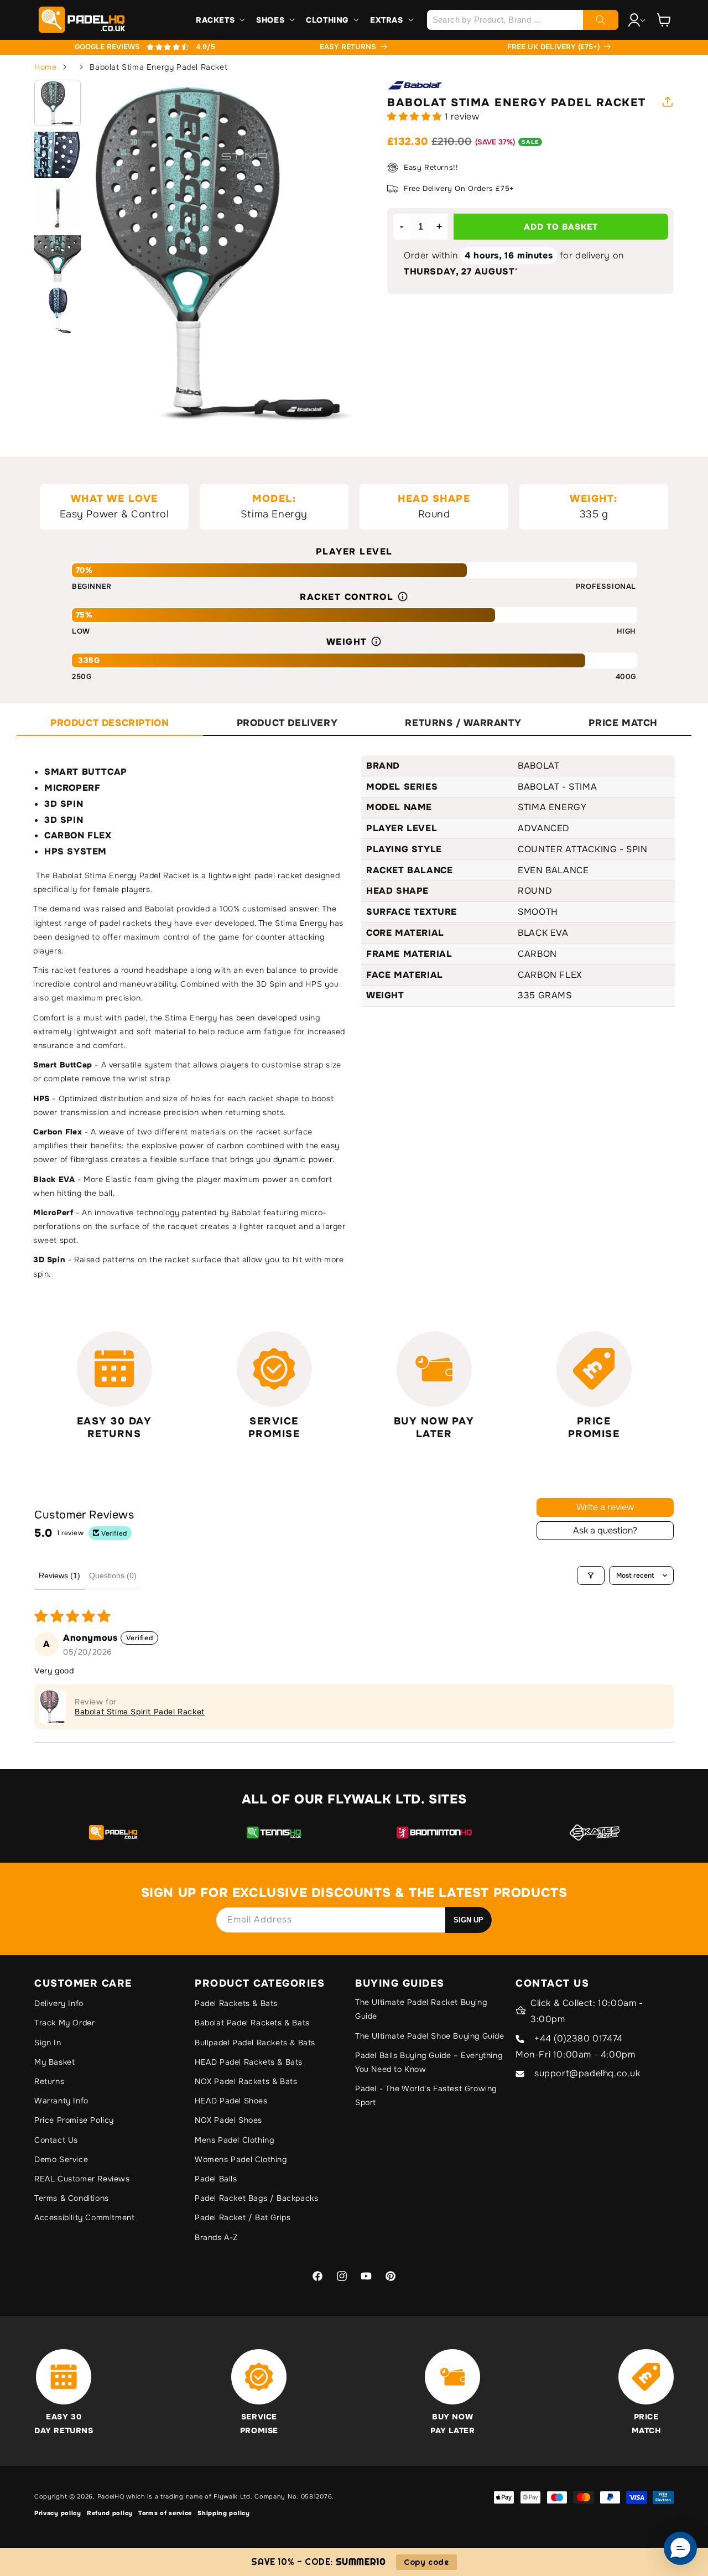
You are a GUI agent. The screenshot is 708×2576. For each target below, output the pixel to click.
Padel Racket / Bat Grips (243, 2217)
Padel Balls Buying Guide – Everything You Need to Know (429, 2062)
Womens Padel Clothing (241, 2159)
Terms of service (165, 2513)
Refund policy (110, 2513)
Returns (49, 2081)
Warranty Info (61, 2101)
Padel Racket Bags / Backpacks (256, 2198)
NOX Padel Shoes (228, 2120)
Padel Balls (216, 2179)
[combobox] (522, 20)
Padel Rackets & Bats (236, 2003)
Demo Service (61, 2159)
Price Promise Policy (74, 2120)
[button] (219, 20)
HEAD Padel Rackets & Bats (249, 2062)
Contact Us (56, 2140)
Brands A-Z (216, 2237)
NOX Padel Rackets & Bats (246, 2081)
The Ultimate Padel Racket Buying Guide (421, 2009)
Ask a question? (605, 1530)
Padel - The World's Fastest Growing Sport (426, 2095)
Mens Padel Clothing (234, 2140)
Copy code (426, 2562)
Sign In (48, 2043)
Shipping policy (224, 2513)
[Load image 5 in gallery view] (58, 310)
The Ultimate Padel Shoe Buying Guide (430, 2036)
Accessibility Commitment (84, 2217)
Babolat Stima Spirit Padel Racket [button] (140, 1712)
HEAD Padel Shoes (231, 2101)
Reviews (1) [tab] (59, 1575)
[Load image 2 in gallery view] (58, 155)
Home (45, 67)
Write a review (605, 1507)
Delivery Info (59, 2003)
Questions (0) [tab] (113, 1575)
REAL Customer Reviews (82, 2179)
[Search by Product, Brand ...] (601, 20)
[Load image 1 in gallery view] (58, 103)
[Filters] (591, 1575)
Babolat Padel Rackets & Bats (252, 2023)
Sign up (468, 1920)
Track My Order (64, 2023)
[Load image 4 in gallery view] (58, 258)
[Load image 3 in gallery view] (58, 207)
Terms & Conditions (72, 2198)
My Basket (54, 2062)
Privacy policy (58, 2513)
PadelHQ (111, 2496)
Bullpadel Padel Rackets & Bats (255, 2043)
